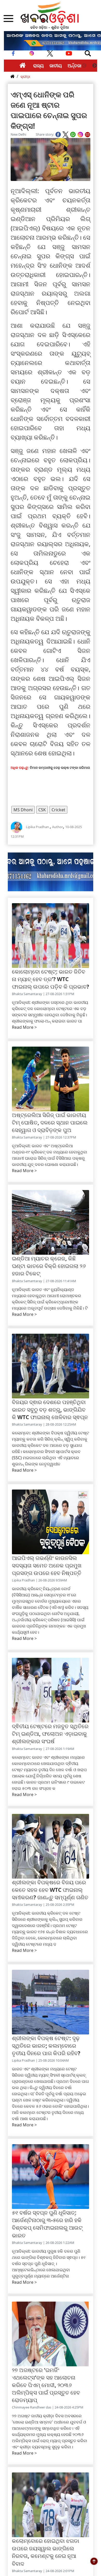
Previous (84, 66)
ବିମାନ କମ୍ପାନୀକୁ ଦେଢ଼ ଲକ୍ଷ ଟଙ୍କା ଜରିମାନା (60, 768)
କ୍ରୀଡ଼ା (25, 76)
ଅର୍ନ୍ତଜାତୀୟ (79, 65)
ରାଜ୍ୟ (38, 65)
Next (95, 66)
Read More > (24, 1027)
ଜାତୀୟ (56, 65)
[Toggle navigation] (88, 53)
